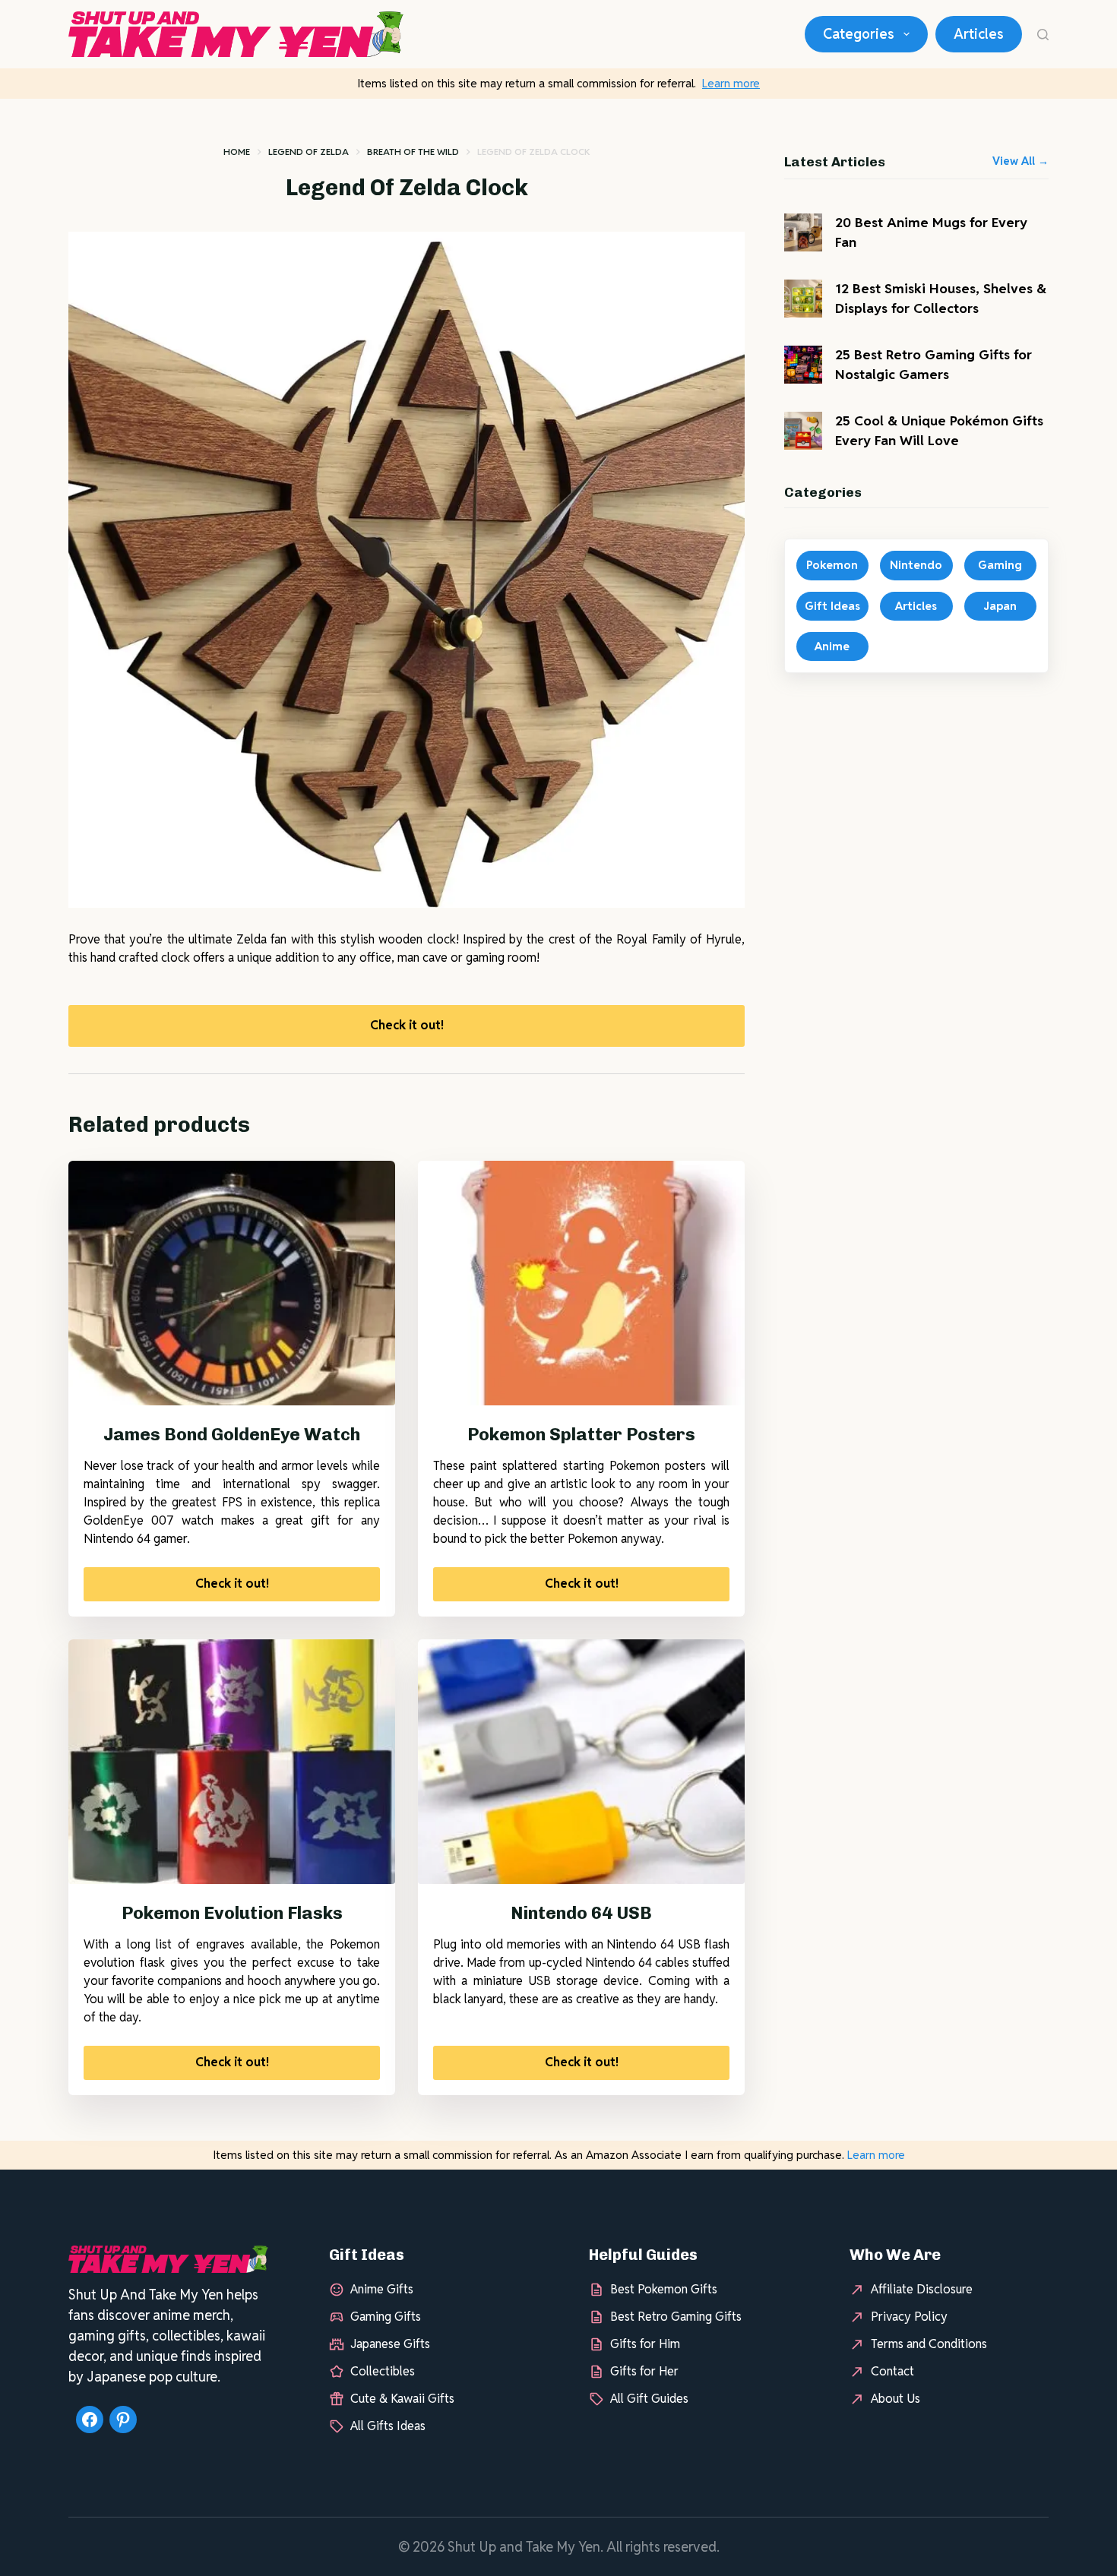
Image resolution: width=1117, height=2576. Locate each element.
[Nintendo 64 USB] (581, 1762)
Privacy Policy (909, 2317)
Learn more (731, 83)
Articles (979, 34)
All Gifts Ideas (388, 2426)
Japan (1000, 606)
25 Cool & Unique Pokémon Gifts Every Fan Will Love (939, 430)
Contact (892, 2371)
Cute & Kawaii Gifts (402, 2399)
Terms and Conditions (929, 2344)
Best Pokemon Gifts (664, 2289)
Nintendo (916, 565)
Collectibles (383, 2371)
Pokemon (832, 565)
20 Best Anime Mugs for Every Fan (931, 232)
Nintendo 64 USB (581, 1913)
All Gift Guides (649, 2399)
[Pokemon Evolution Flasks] (232, 1762)
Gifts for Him (645, 2344)
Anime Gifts (382, 2289)
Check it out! (407, 1025)
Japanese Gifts (390, 2344)
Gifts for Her (644, 2371)
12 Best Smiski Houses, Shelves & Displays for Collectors (941, 298)
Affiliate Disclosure (922, 2289)
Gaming (1000, 565)
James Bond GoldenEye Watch (232, 1434)
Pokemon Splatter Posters (581, 1434)
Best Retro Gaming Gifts (676, 2317)
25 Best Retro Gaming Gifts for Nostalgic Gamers (933, 364)
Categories (859, 34)
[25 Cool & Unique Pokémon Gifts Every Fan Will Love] (803, 431)
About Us (895, 2399)
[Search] (1043, 35)
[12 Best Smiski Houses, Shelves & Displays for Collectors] (803, 299)
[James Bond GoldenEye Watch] (232, 1283)
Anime (832, 646)
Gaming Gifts (386, 2317)
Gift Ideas (832, 606)
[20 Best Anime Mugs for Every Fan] (803, 232)
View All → (1020, 161)
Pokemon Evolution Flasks (232, 1913)
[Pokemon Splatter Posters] (581, 1283)
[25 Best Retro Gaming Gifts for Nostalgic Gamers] (803, 365)
